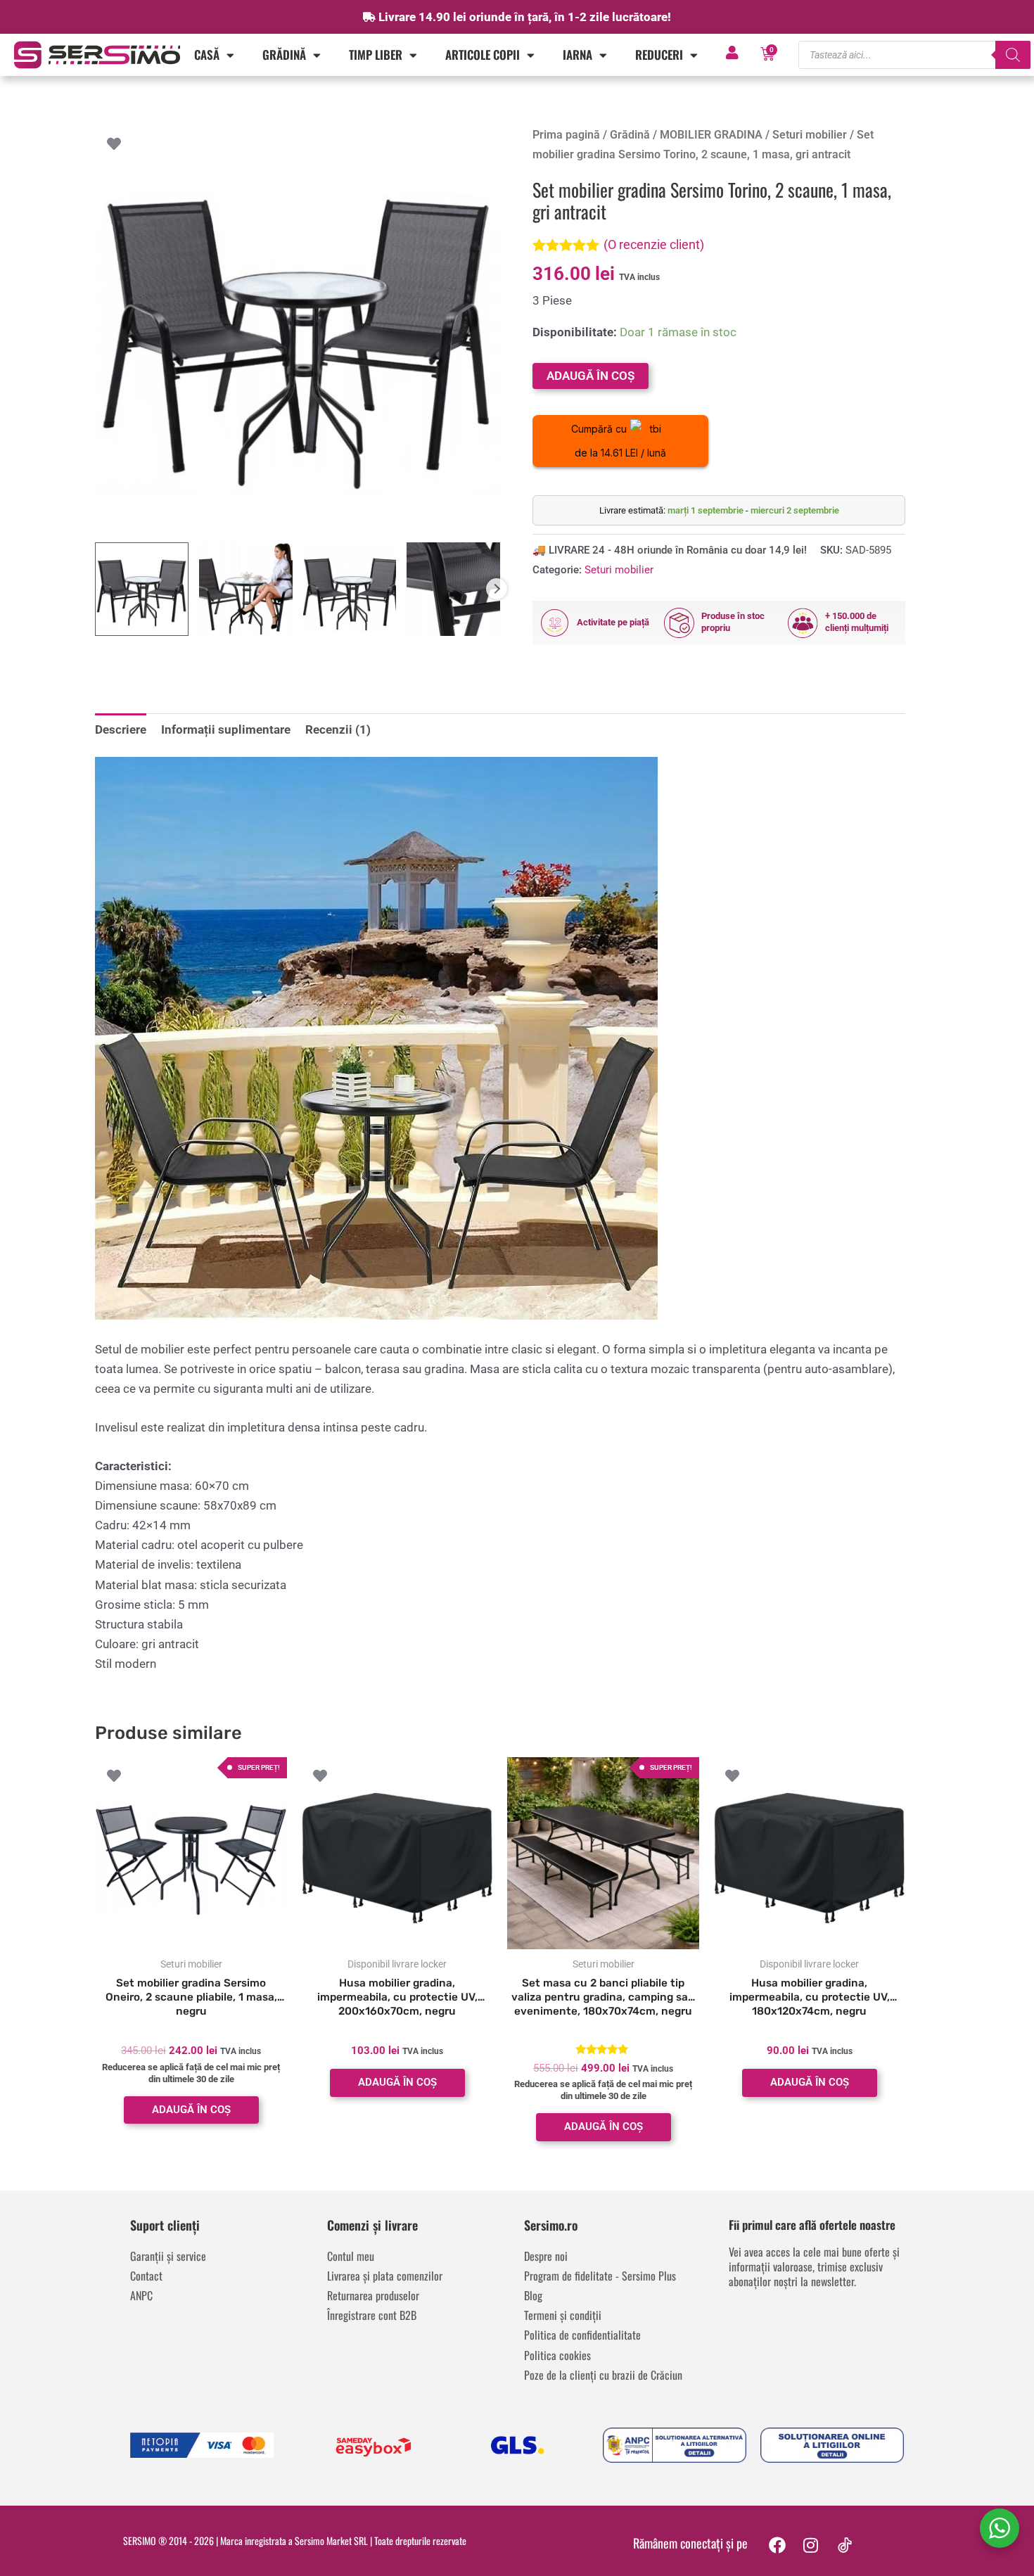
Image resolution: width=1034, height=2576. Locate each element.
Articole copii (483, 55)
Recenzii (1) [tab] (338, 729)
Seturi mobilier (810, 135)
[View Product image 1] (142, 589)
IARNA (577, 55)
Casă (207, 55)
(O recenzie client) (654, 244)
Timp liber (376, 55)
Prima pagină (566, 135)
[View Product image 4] (453, 589)
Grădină (284, 55)
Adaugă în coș (591, 376)
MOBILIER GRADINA (711, 135)
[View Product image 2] (246, 589)
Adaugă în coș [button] (191, 2110)
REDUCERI (659, 55)
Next (497, 589)
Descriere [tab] (121, 729)
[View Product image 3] (350, 589)
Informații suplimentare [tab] (226, 729)
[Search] (1013, 55)
